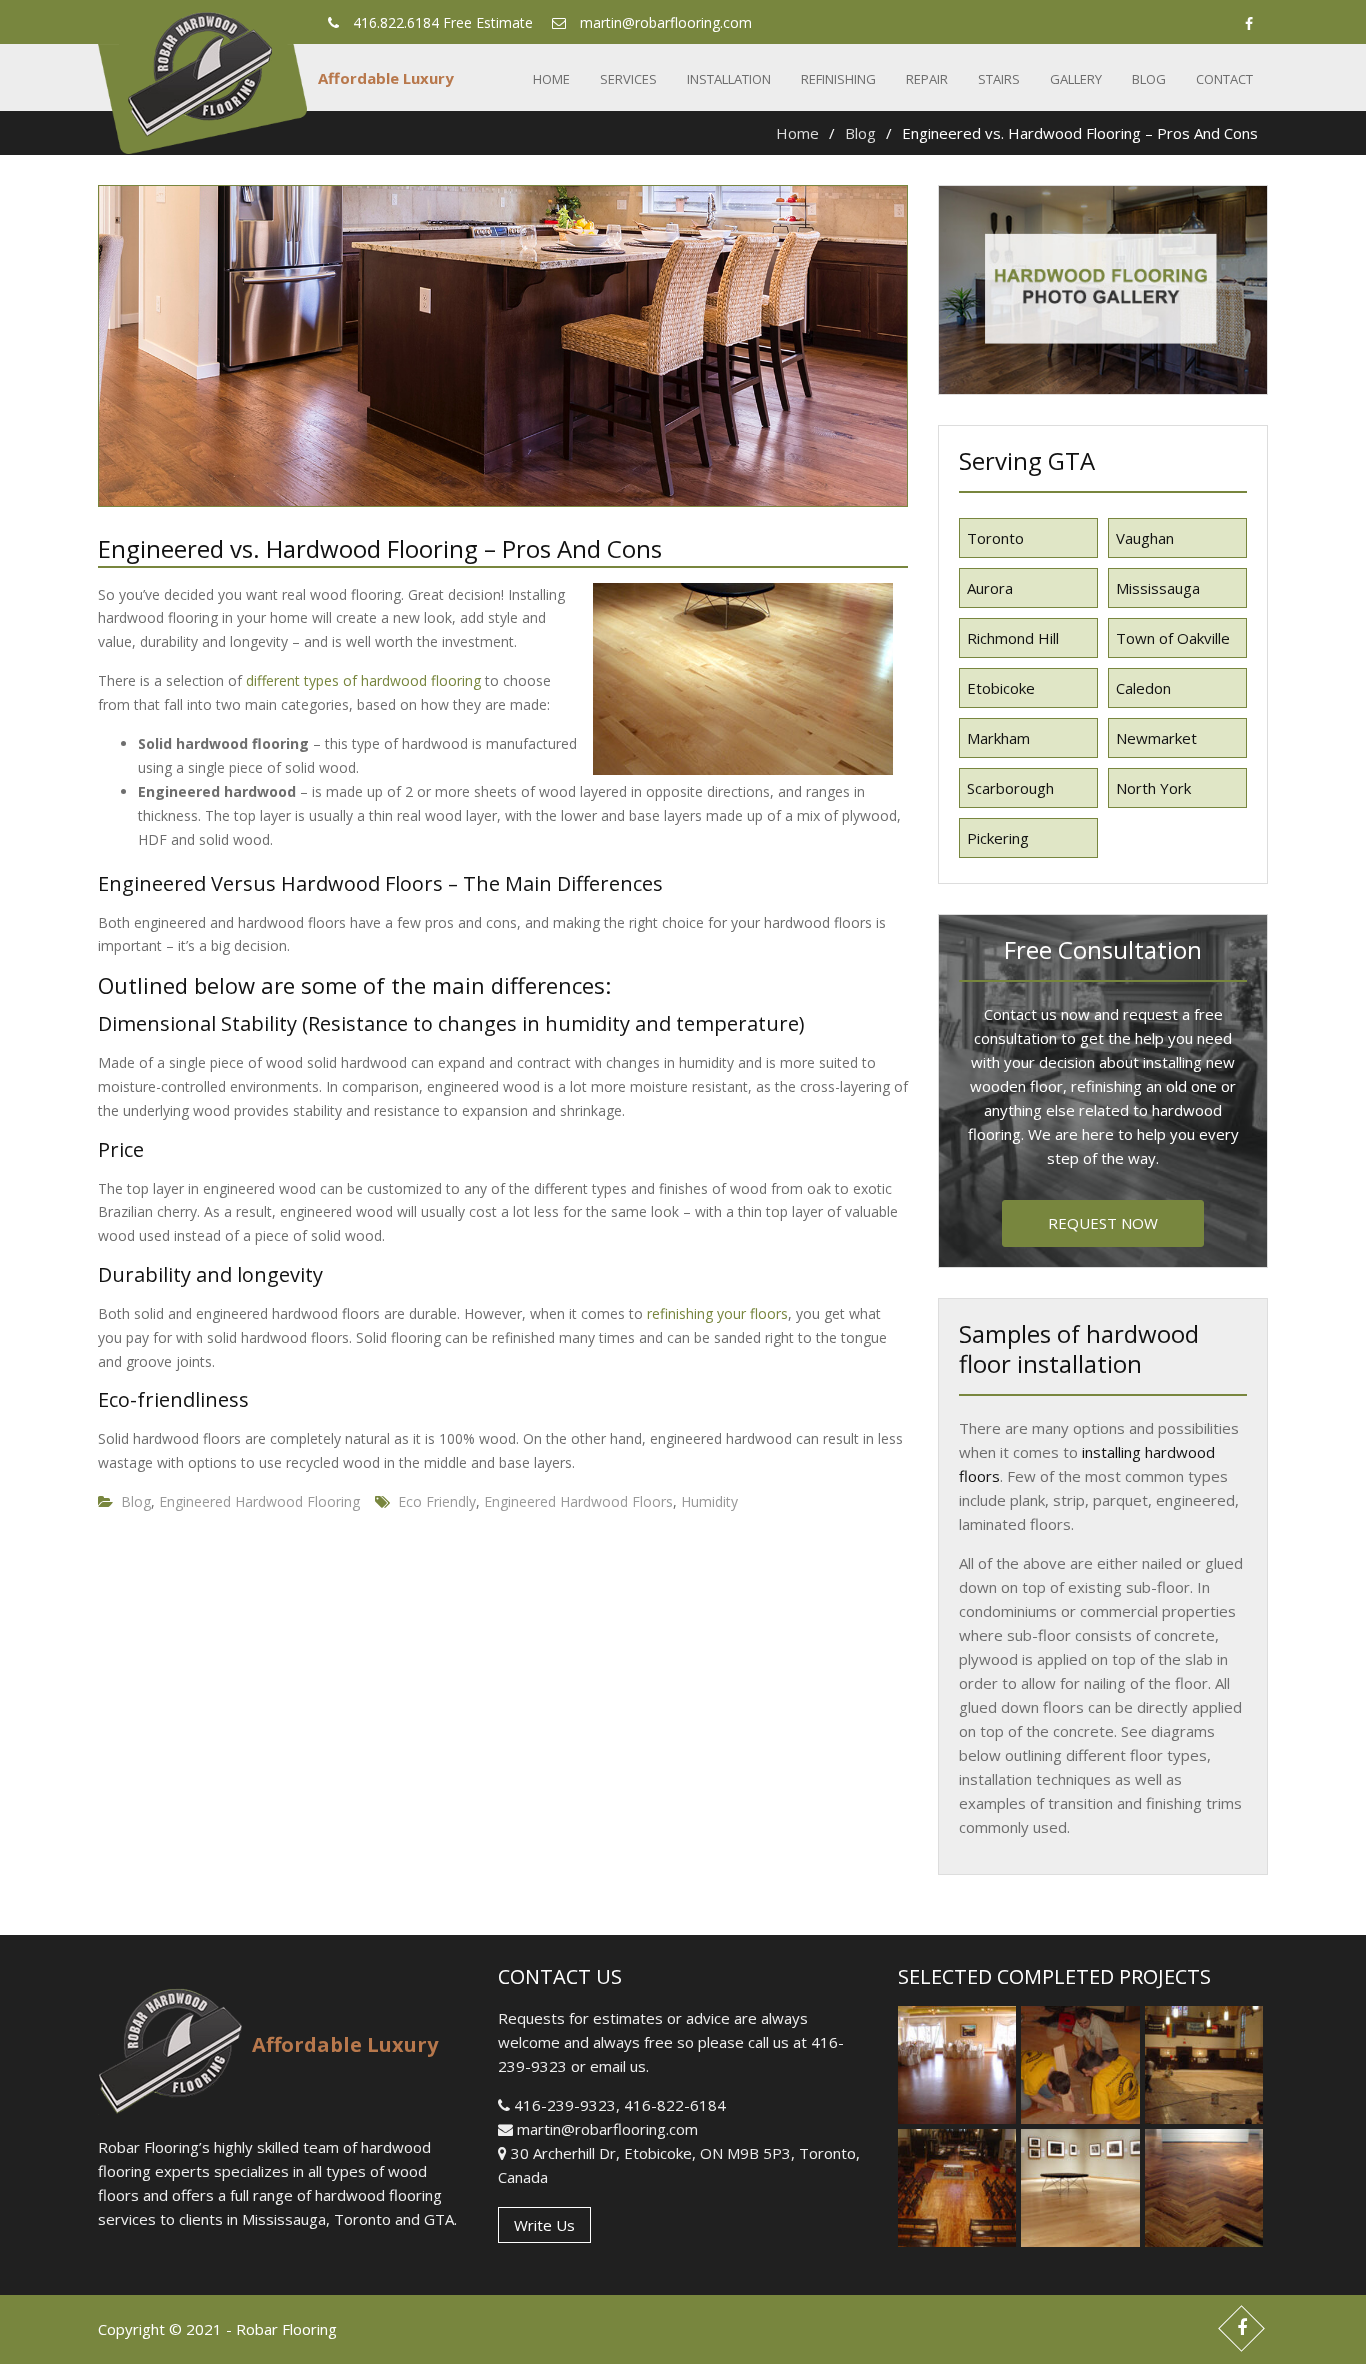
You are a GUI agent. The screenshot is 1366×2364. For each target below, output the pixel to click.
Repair (927, 79)
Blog (1149, 79)
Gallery (1076, 79)
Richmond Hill (1013, 638)
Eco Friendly (437, 1501)
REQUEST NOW (1103, 1223)
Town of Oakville (1173, 638)
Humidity (709, 1501)
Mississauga (1158, 588)
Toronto (995, 538)
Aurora (990, 588)
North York (1153, 788)
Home (551, 79)
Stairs (999, 79)
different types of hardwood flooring (363, 680)
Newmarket (1156, 738)
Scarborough (1010, 788)
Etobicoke (1001, 688)
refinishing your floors (717, 1313)
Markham (998, 738)
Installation (729, 79)
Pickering (998, 838)
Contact (1224, 79)
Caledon (1143, 688)
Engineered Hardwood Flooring (259, 1501)
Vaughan (1145, 538)
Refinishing (838, 79)
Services (628, 79)
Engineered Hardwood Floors (578, 1501)
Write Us (544, 2225)
